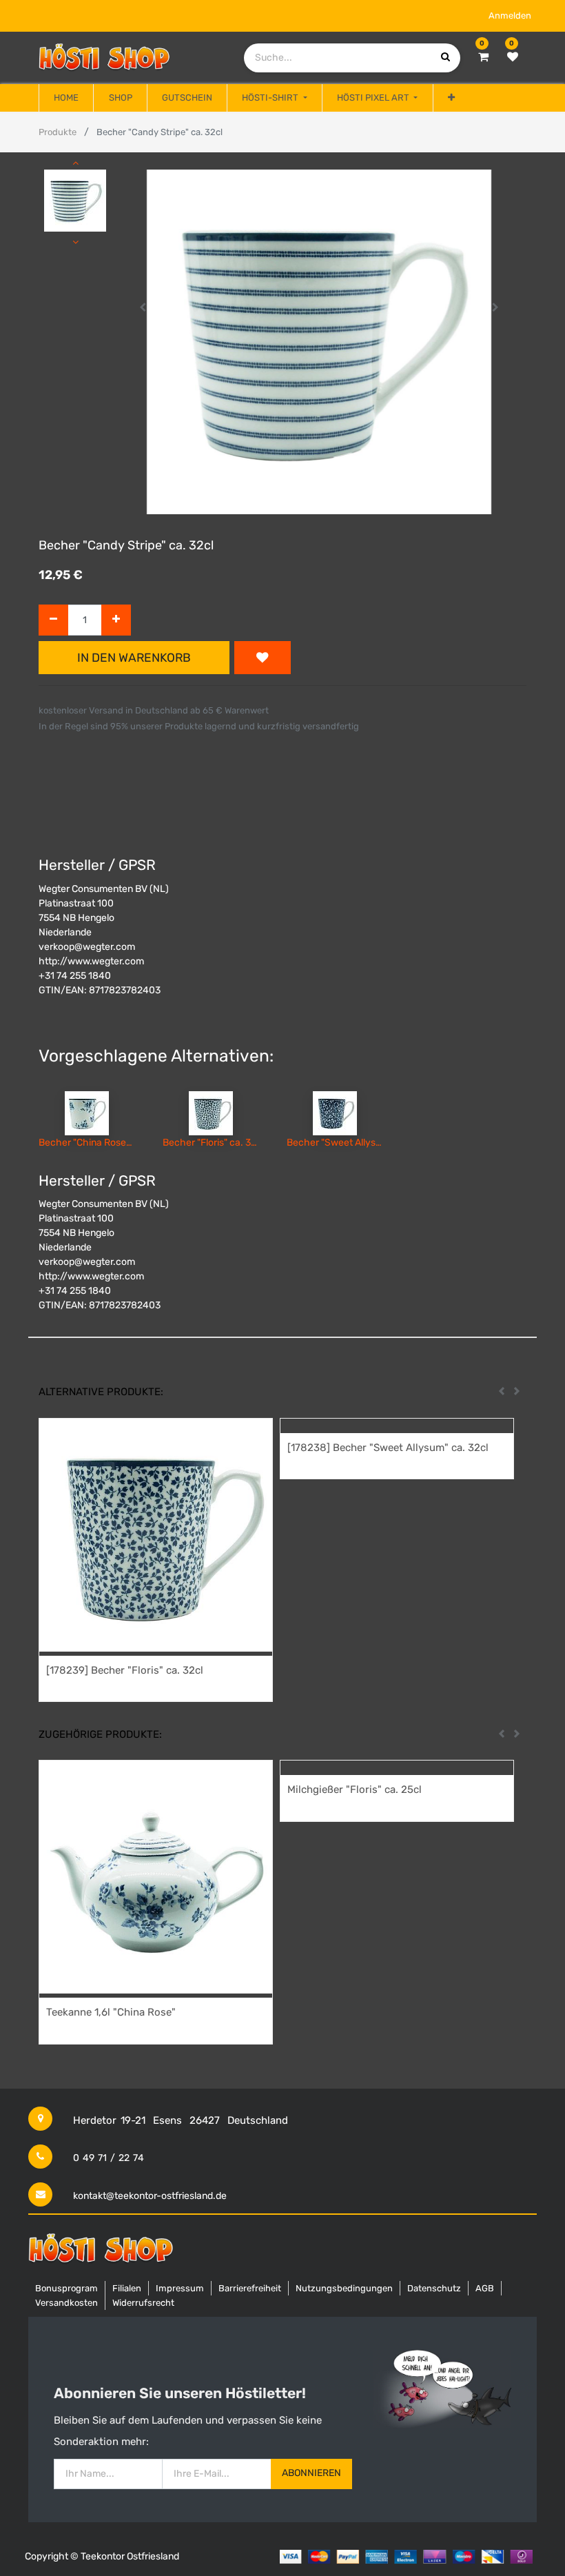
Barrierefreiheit (250, 2288)
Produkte (58, 132)
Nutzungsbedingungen (344, 2288)
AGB (485, 2288)
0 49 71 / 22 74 (109, 2158)
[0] (483, 57)
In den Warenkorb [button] (134, 658)
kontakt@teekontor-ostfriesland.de (150, 2196)
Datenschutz (434, 2288)
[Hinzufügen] (116, 620)
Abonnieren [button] (311, 2473)
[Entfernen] (53, 620)
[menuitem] (66, 98)
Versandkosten (66, 2303)
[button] (451, 98)
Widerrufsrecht (143, 2303)
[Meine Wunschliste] (513, 57)
